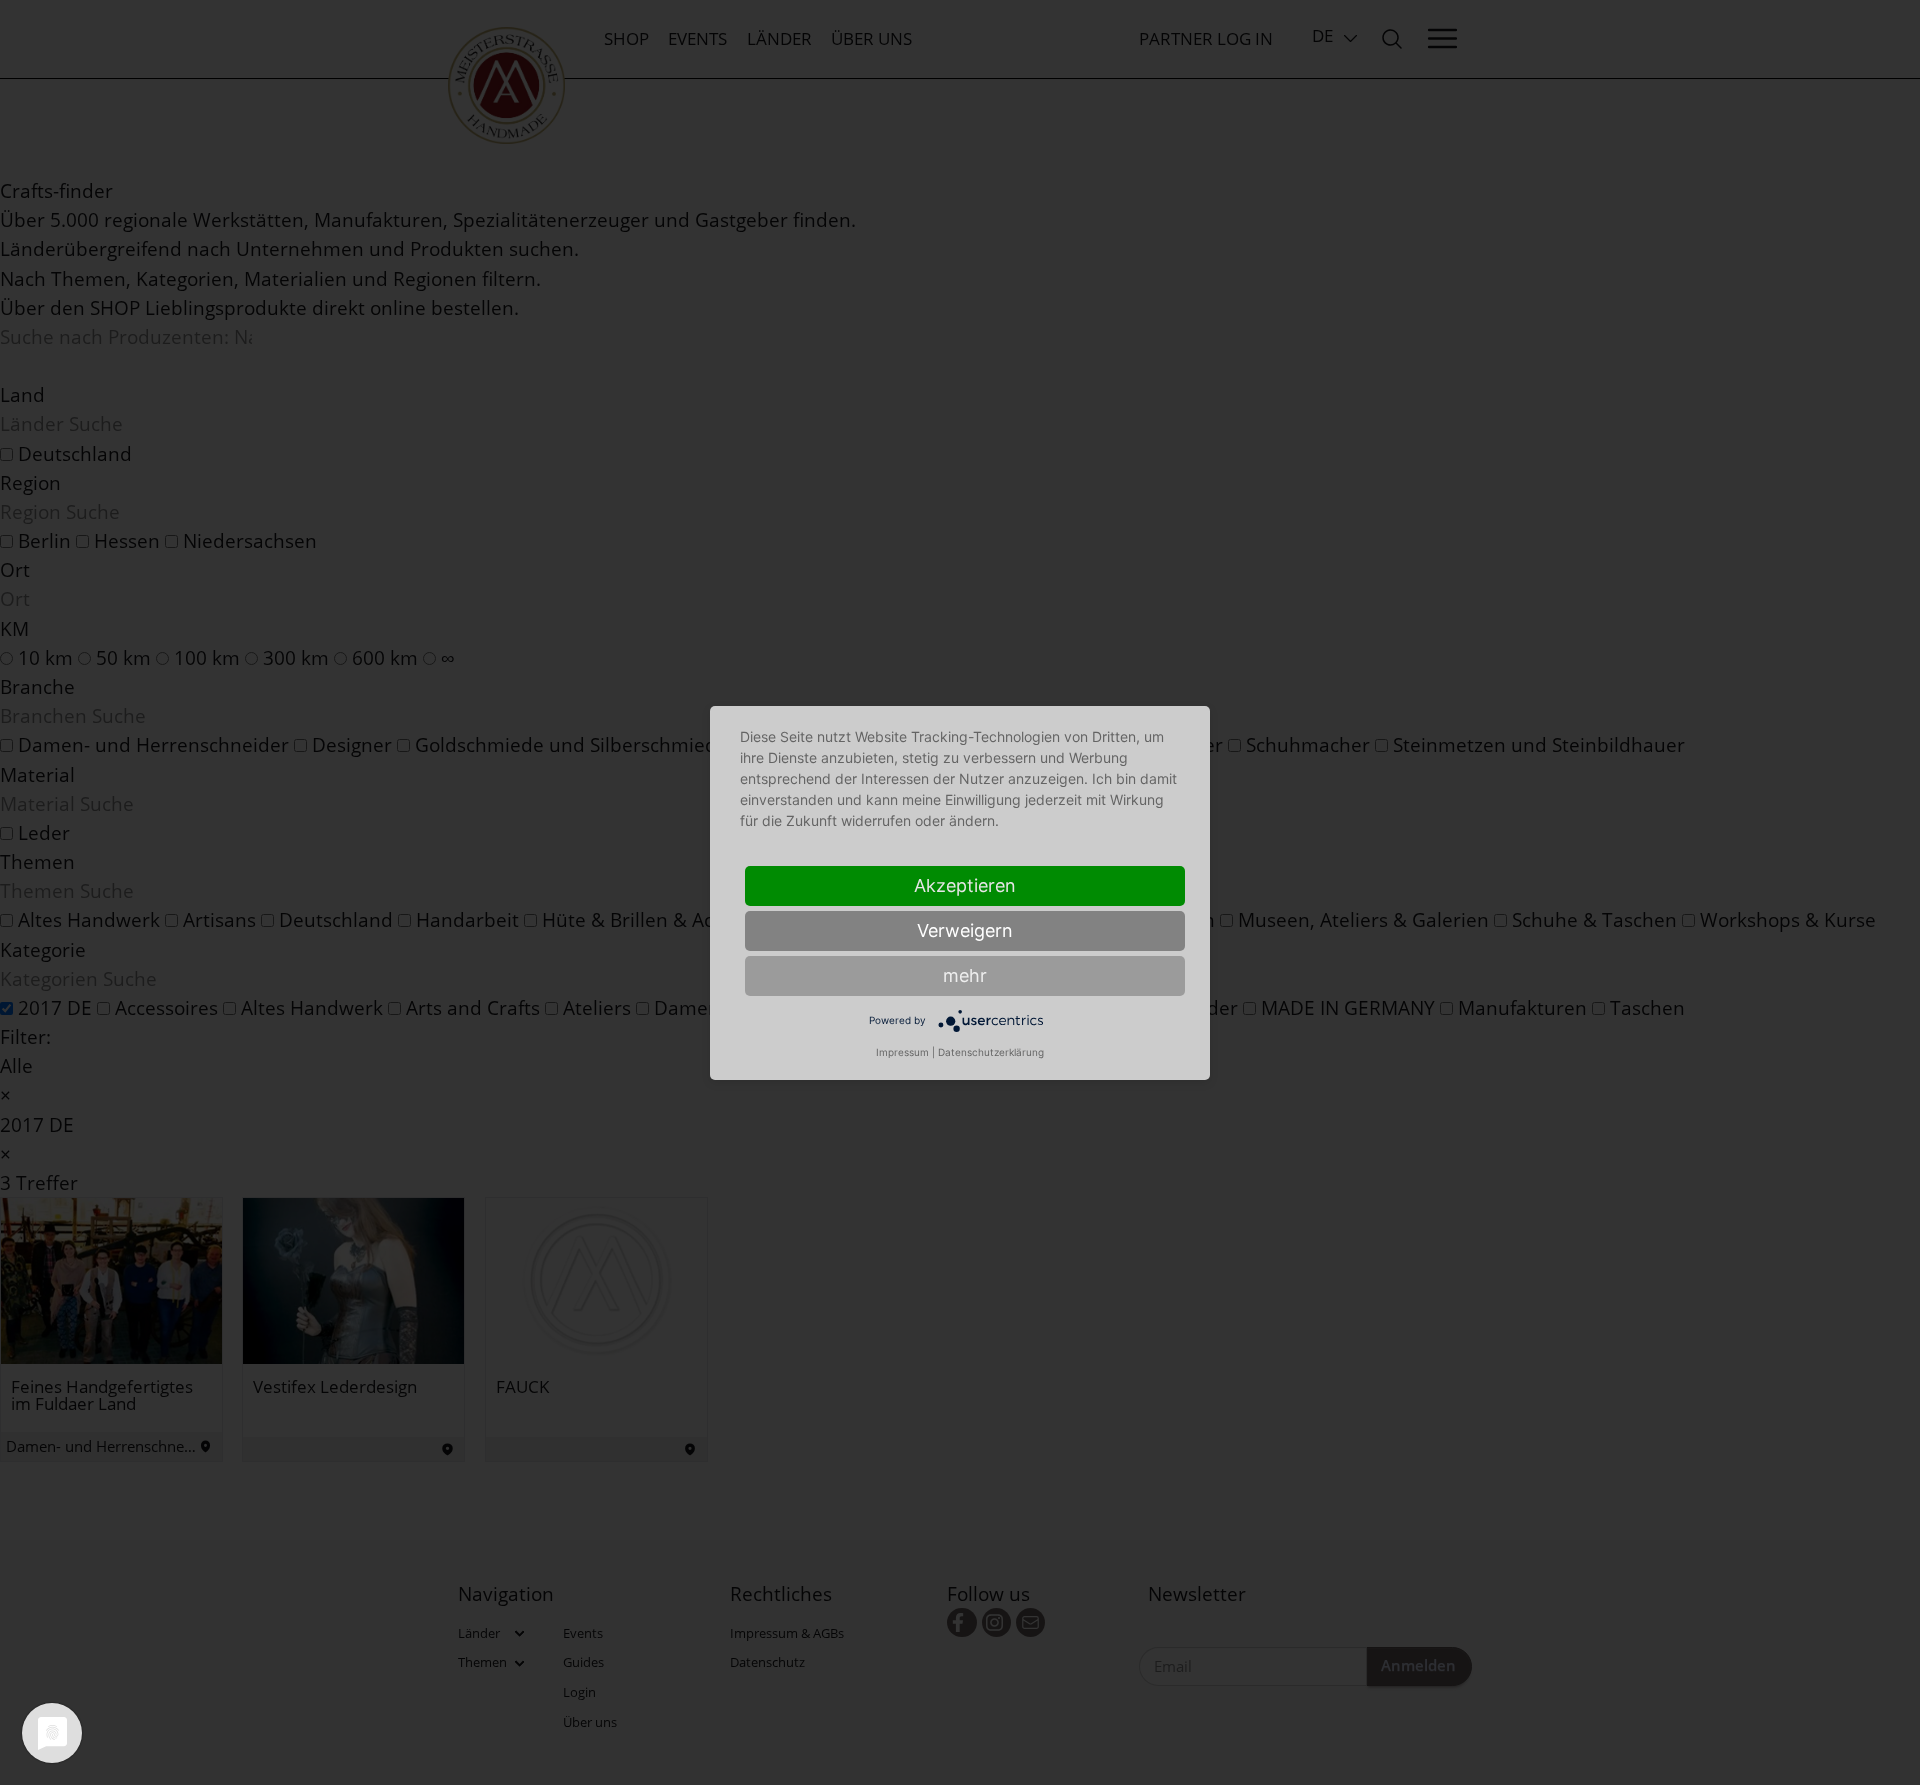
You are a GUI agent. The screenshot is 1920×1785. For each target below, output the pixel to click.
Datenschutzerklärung (991, 1052)
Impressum (902, 1052)
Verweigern (965, 930)
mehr (965, 975)
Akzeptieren (965, 885)
